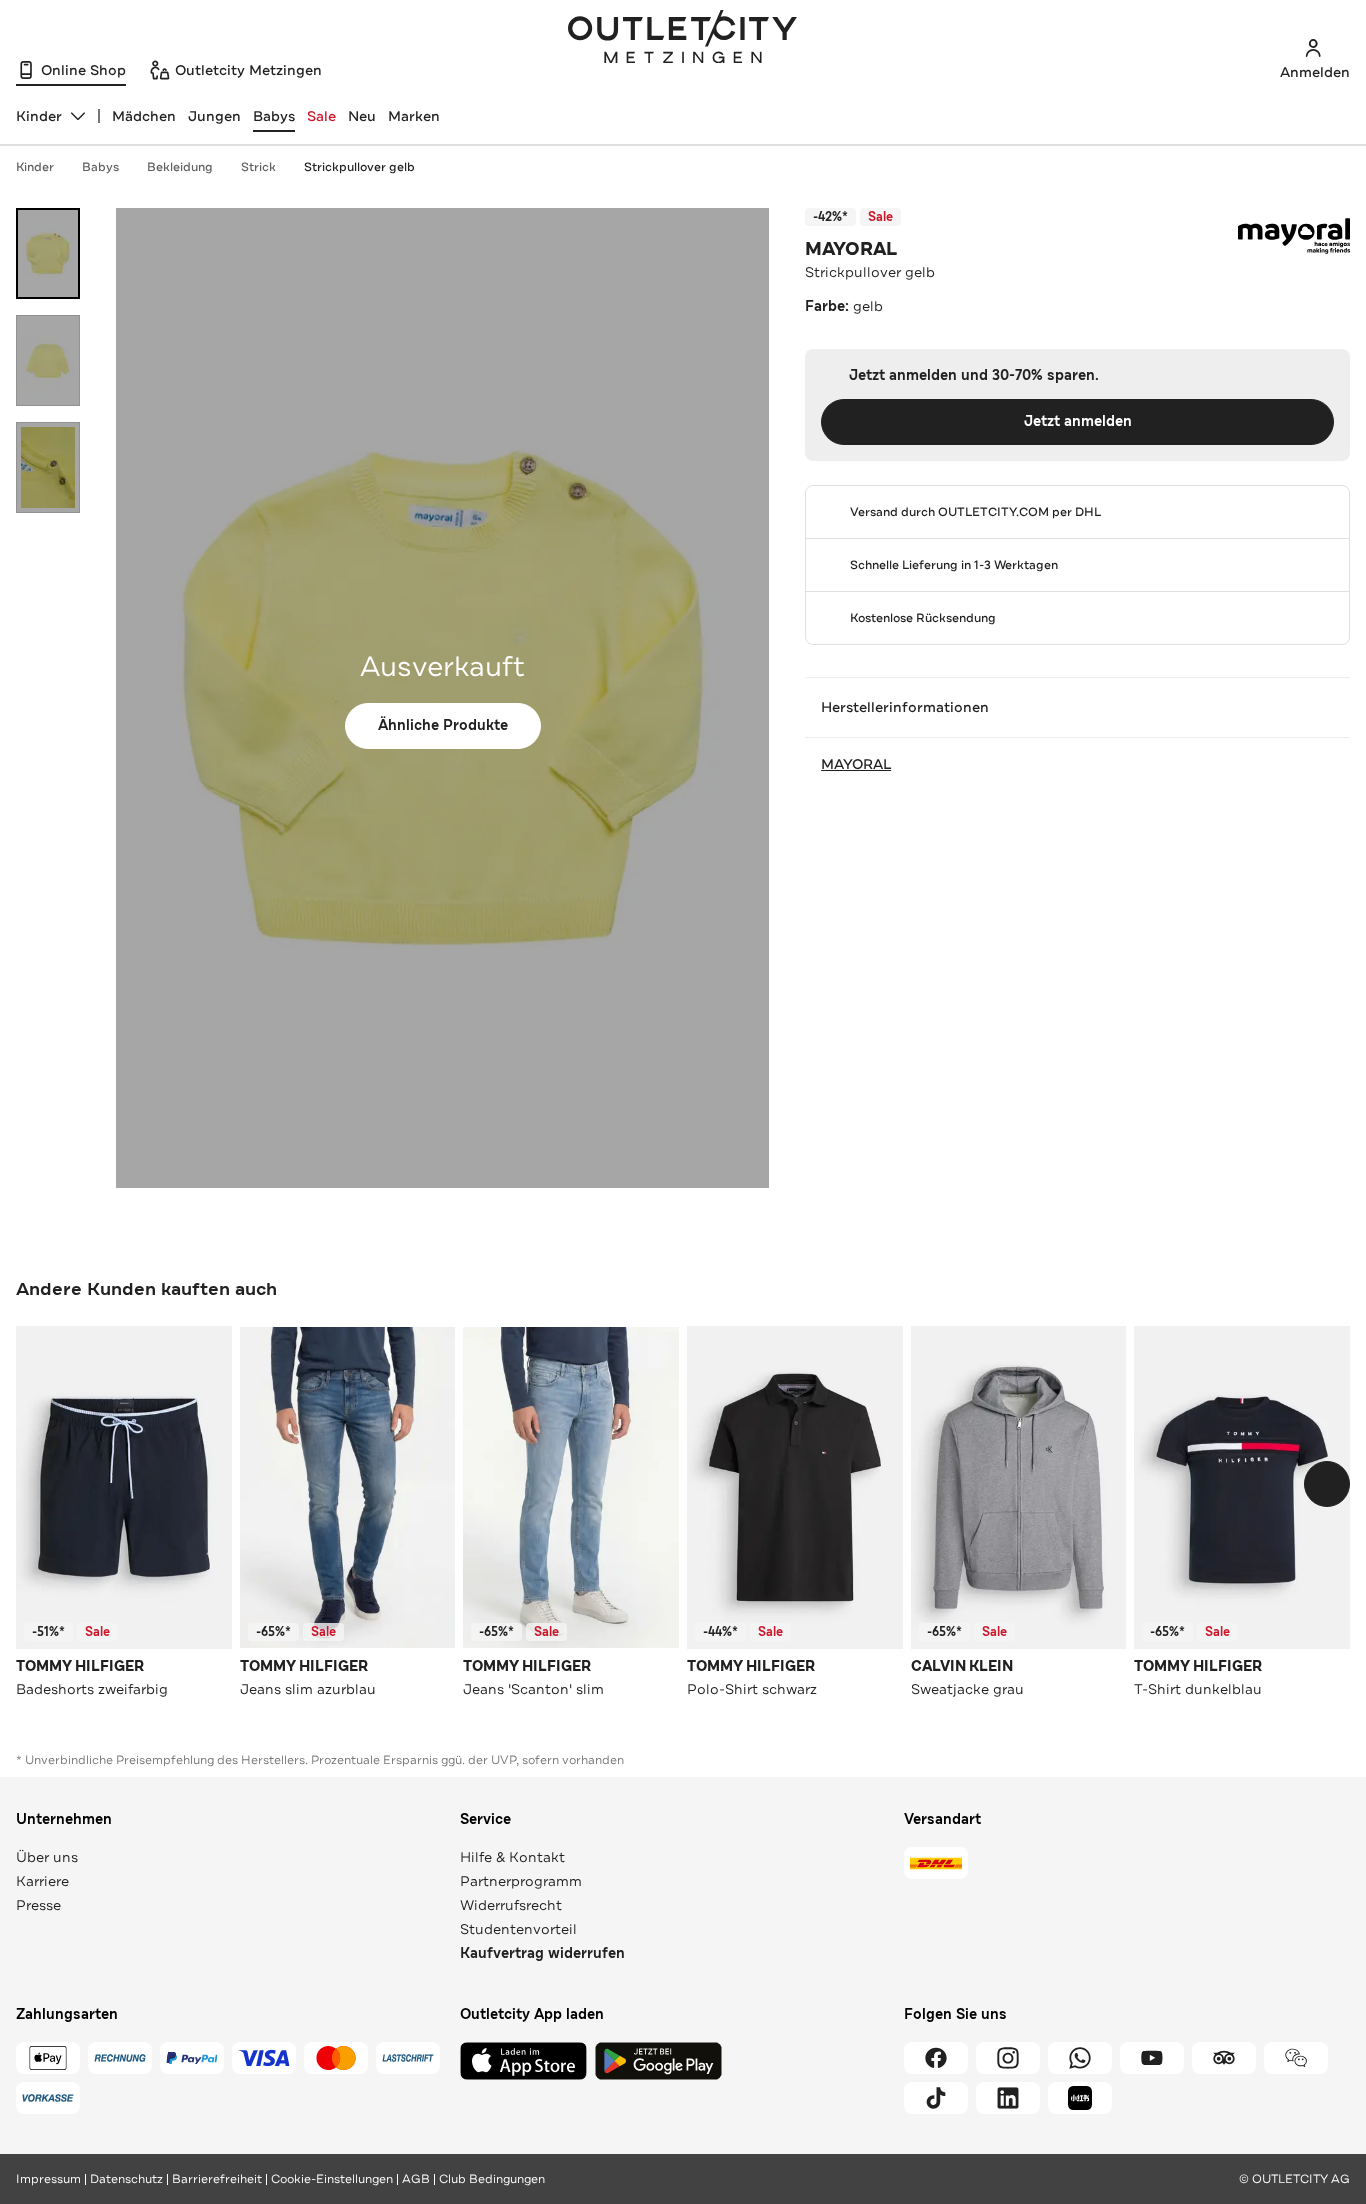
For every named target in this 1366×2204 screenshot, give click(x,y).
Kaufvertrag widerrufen (542, 1953)
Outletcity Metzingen (683, 39)
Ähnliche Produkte (443, 725)
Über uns (47, 1857)
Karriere (42, 1881)
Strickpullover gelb (359, 167)
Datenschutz (126, 2179)
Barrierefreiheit (217, 2179)
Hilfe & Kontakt (512, 1857)
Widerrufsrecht (511, 1905)
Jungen (214, 116)
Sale (321, 116)
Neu (362, 116)
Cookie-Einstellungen (332, 2179)
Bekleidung (180, 167)
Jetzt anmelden (1078, 421)
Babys (274, 116)
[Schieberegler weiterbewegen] (1327, 1484)
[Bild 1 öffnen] (48, 253)
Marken (414, 116)
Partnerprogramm (521, 1881)
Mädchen (144, 116)
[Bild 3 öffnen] (48, 467)
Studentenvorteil (518, 1929)
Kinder (35, 167)
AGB (416, 2179)
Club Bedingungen (492, 2179)
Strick (258, 167)
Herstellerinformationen (905, 707)
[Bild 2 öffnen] (48, 360)
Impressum (48, 2179)
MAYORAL (851, 249)
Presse (38, 1905)
